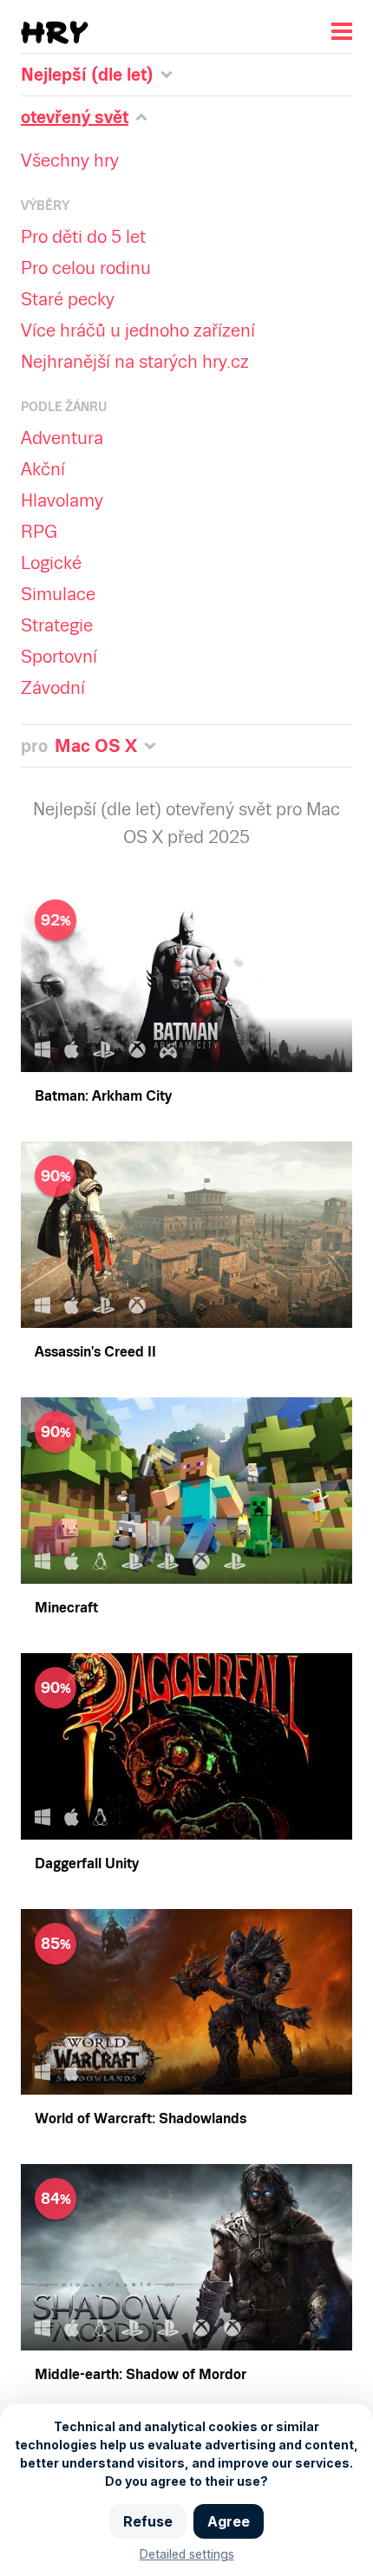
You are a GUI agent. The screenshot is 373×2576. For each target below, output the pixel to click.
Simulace (58, 594)
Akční (43, 469)
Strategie (57, 625)
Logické (51, 563)
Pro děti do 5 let (83, 237)
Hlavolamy (62, 500)
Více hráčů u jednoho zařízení (138, 330)
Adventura (62, 438)
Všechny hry (70, 160)
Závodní (53, 688)
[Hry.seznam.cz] (55, 33)
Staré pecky (68, 299)
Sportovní (59, 657)
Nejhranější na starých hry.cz (135, 362)
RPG (39, 532)
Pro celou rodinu (86, 268)
